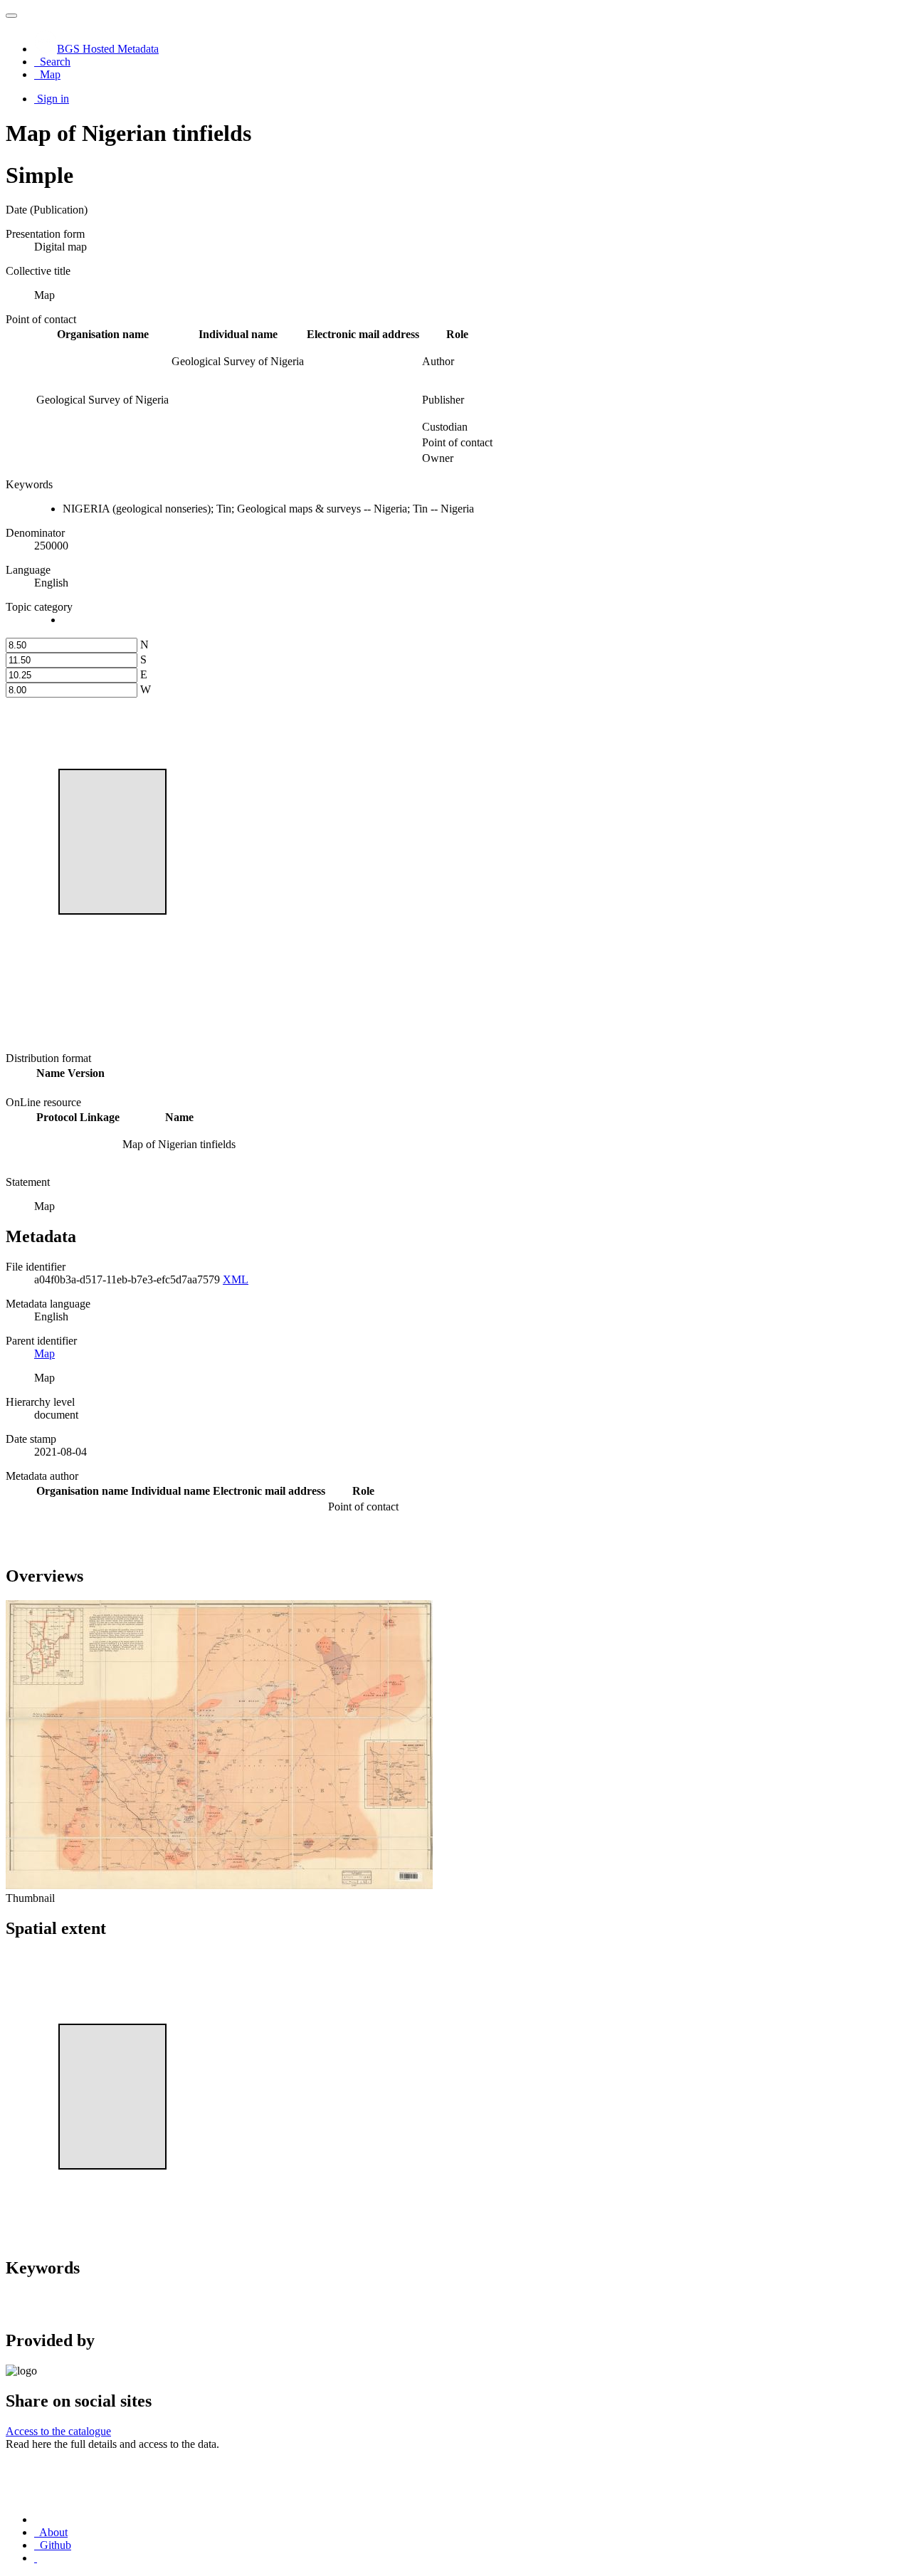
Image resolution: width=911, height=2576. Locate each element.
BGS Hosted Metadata (108, 49)
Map (44, 1353)
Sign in (53, 99)
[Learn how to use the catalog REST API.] (36, 2558)
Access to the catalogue (58, 2431)
